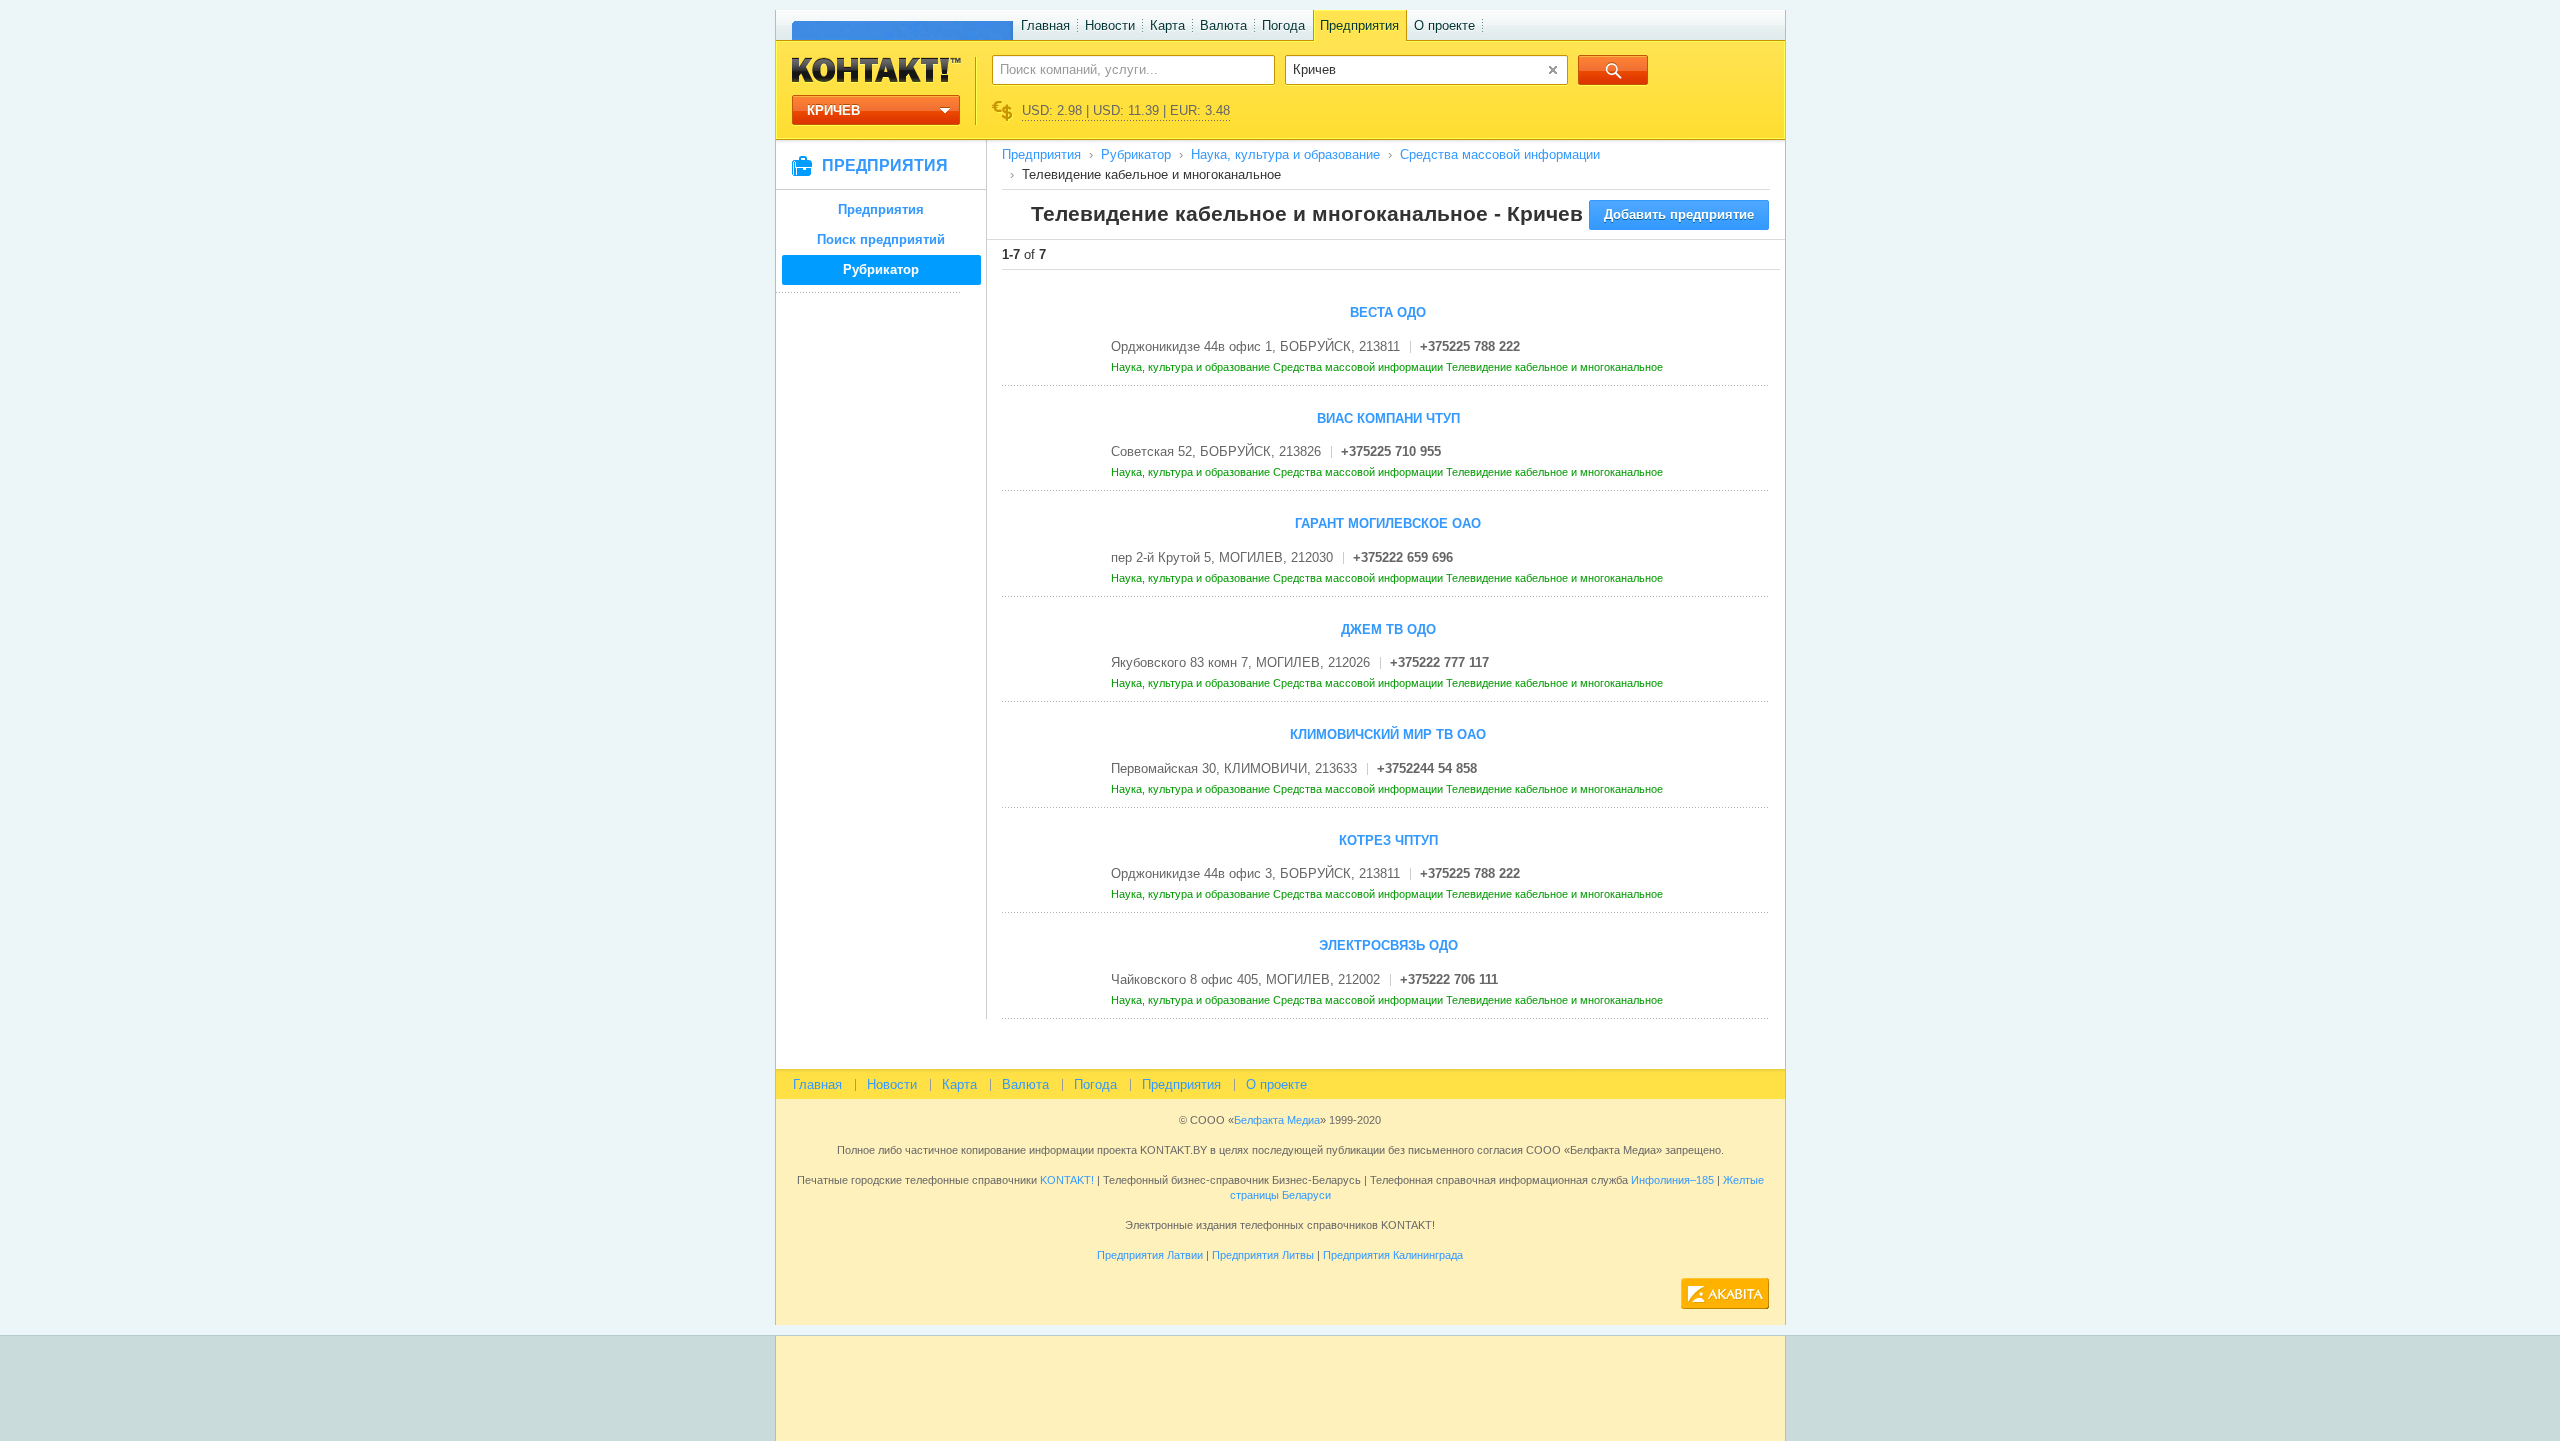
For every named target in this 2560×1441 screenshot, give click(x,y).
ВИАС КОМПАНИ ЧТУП (1388, 418)
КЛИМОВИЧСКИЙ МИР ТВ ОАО (1388, 734)
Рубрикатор (881, 269)
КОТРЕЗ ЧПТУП (1388, 840)
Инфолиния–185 (1672, 1180)
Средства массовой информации (1500, 154)
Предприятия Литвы (1263, 1255)
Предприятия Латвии (1150, 1255)
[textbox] (1122, 69)
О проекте (1444, 25)
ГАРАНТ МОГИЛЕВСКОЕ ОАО (1388, 523)
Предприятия (1359, 25)
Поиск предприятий (881, 239)
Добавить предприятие (1679, 214)
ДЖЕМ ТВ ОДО (1388, 629)
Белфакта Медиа (1277, 1120)
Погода (1283, 25)
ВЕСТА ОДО (1388, 312)
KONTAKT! (1065, 1180)
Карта (1167, 25)
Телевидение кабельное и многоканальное (1556, 367)
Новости (1110, 25)
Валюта (1223, 25)
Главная (1045, 25)
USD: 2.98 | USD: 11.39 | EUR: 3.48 (1126, 110)
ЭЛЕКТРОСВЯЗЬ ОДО (1388, 945)
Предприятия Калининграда (1393, 1255)
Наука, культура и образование (1285, 154)
